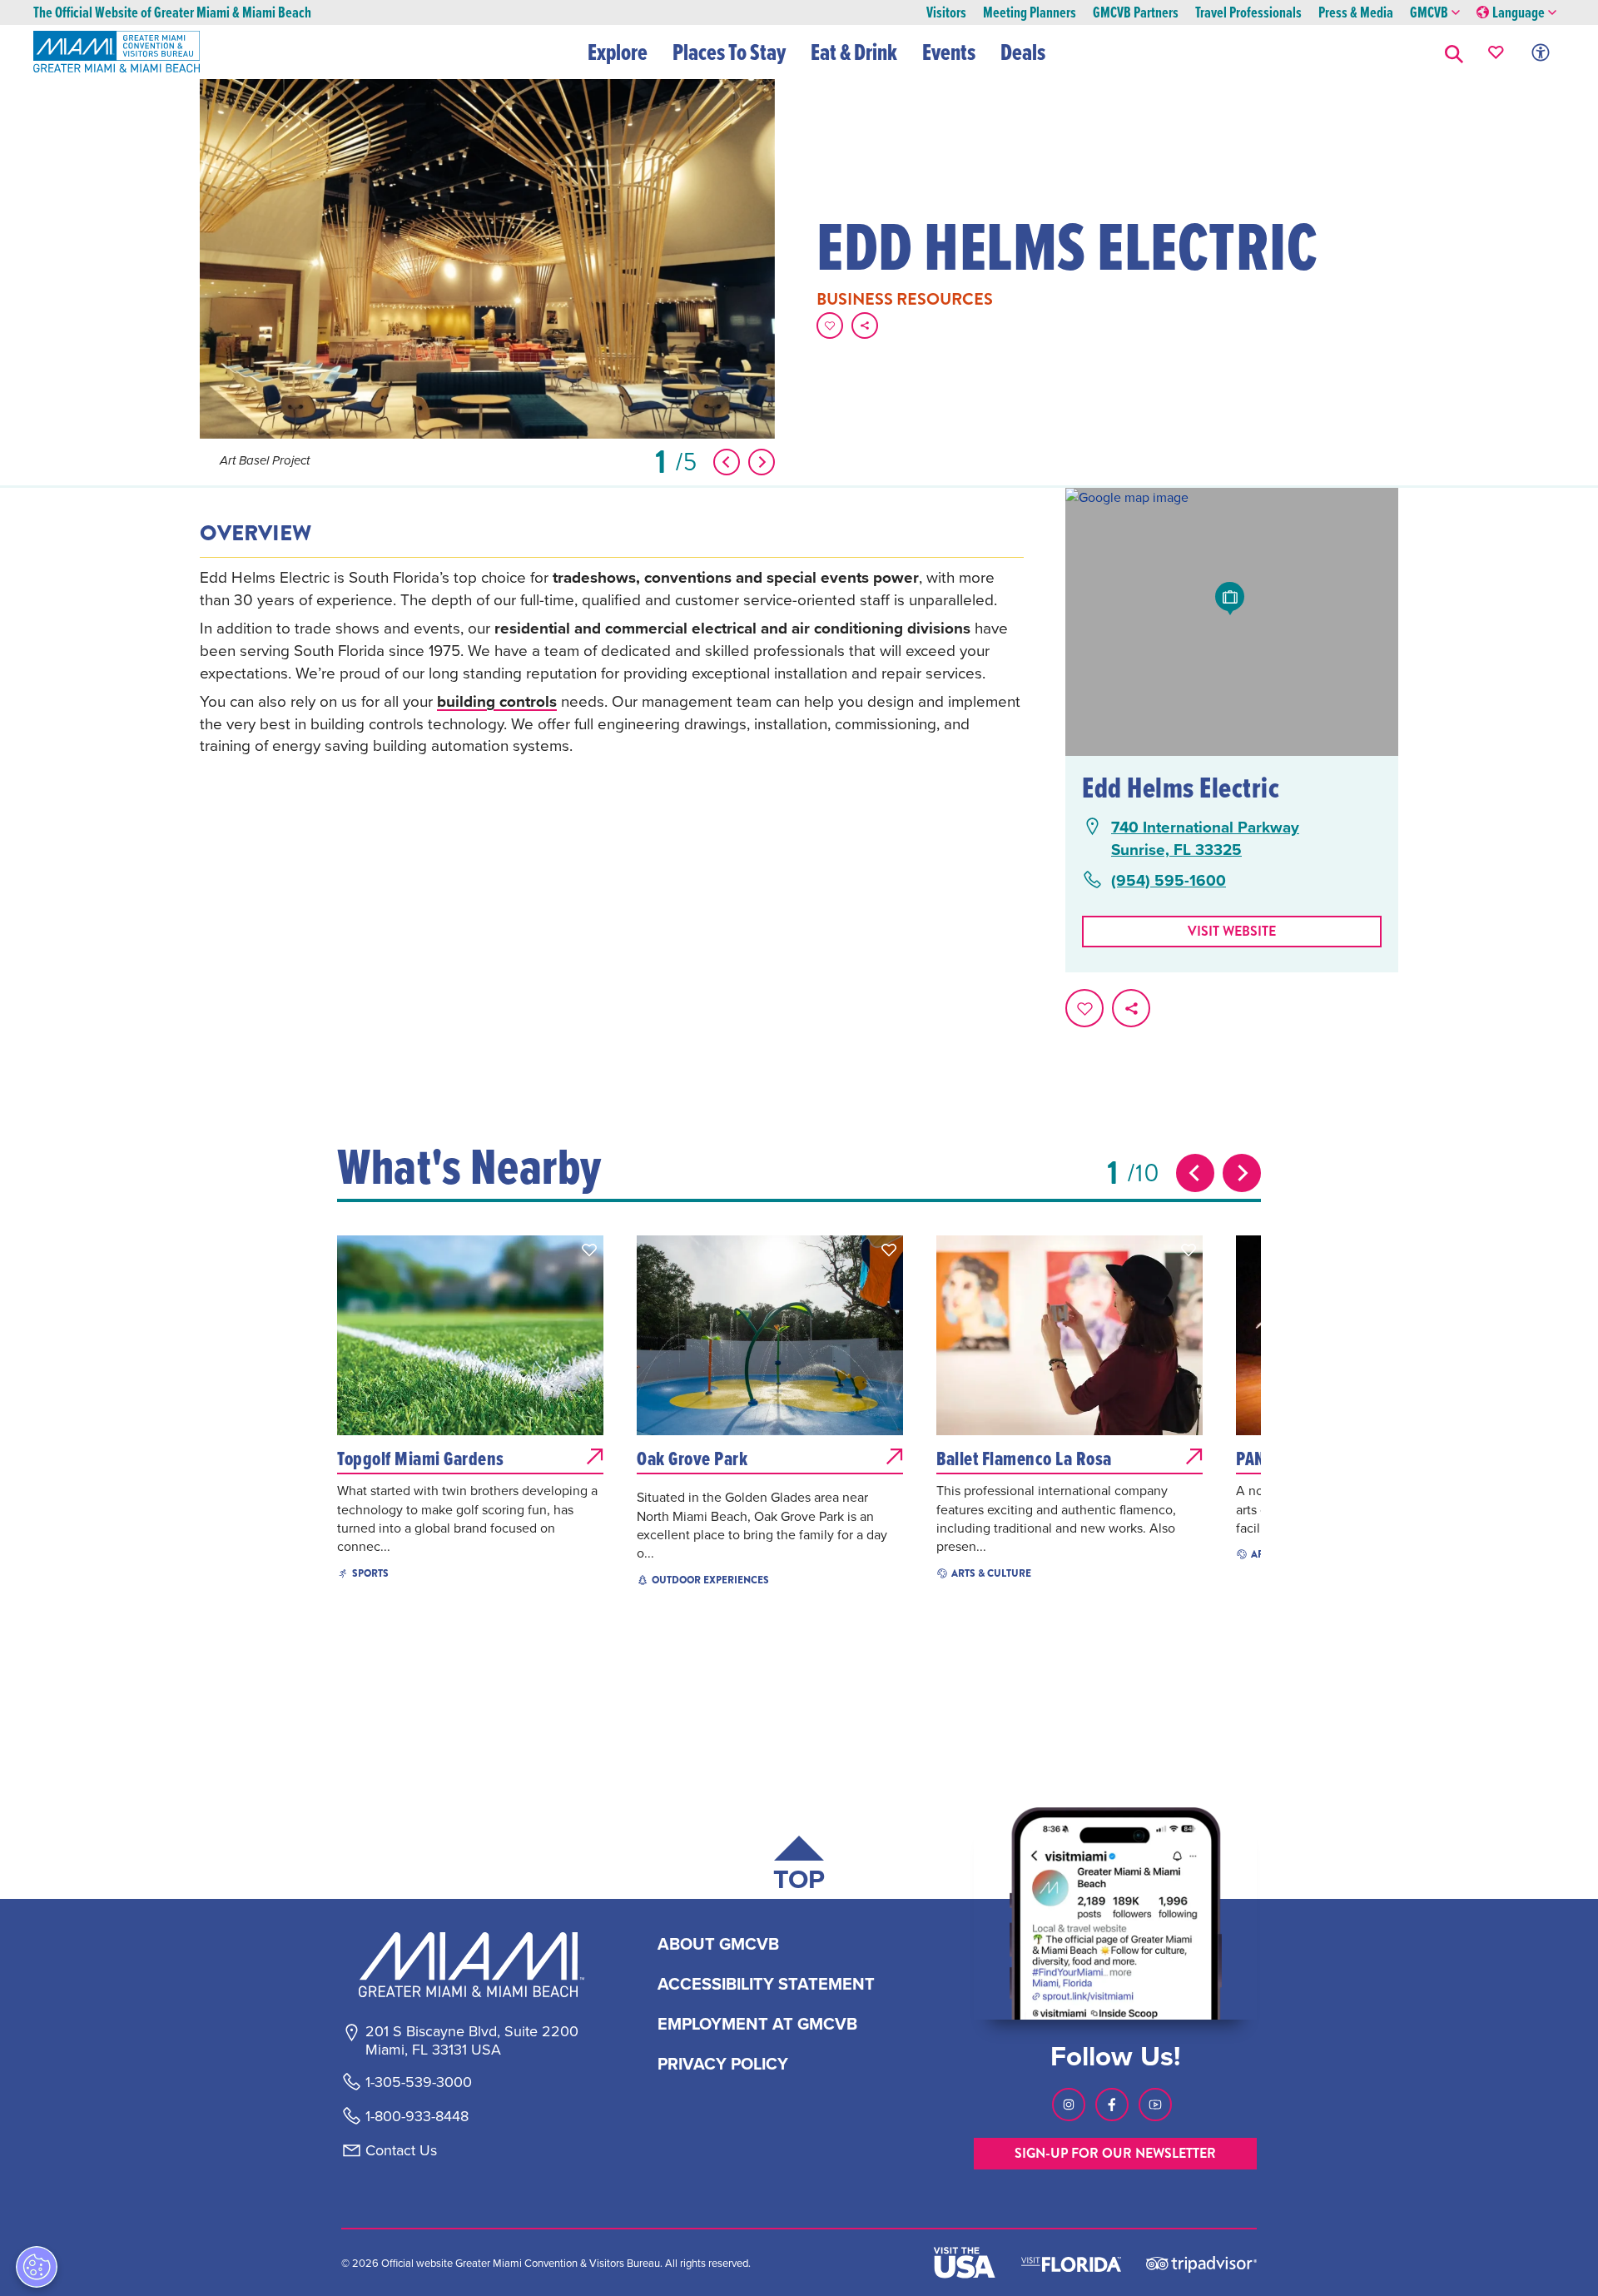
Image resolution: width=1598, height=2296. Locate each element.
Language (1519, 13)
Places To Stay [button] (729, 52)
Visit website (1232, 931)
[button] (1454, 52)
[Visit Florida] (1071, 2263)
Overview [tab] (256, 534)
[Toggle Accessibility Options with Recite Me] (1541, 52)
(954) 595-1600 (1169, 880)
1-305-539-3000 (419, 2082)
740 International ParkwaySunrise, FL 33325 (1205, 838)
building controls (497, 701)
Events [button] (949, 52)
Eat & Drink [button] (854, 52)
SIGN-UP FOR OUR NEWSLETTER (1115, 2153)
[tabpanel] (612, 672)
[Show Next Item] (762, 462)
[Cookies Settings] (37, 2267)
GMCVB (1429, 13)
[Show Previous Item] (727, 462)
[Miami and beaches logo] (471, 1965)
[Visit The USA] (965, 2263)
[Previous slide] (1195, 1173)
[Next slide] (1242, 1173)
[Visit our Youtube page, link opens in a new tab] (1155, 2105)
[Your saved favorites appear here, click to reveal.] (1496, 52)
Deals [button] (1023, 52)
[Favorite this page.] (830, 326)
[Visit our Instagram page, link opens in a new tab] (1069, 2105)
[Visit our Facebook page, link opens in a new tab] (1112, 2105)
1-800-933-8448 (417, 2116)
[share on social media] (865, 326)
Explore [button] (618, 52)
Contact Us (401, 2150)
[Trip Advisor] (1201, 2263)
